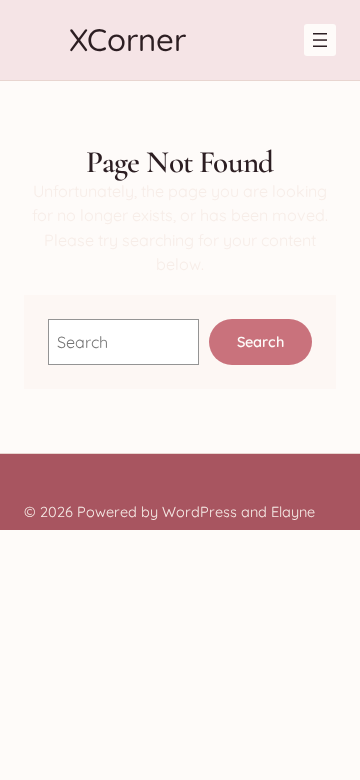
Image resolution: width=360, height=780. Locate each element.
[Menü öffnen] (320, 40)
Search (260, 341)
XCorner (127, 39)
